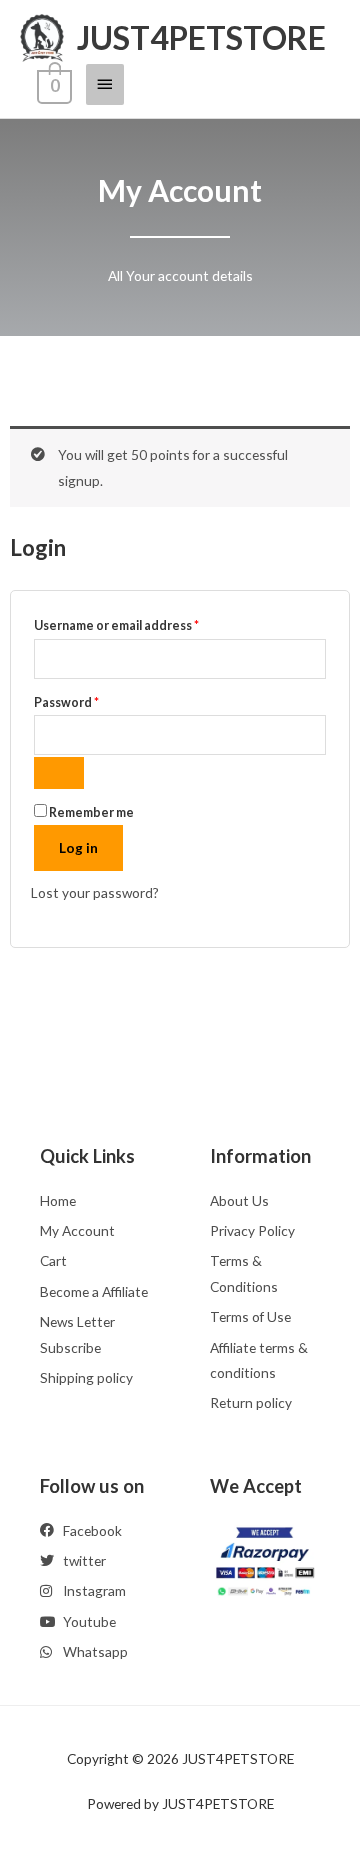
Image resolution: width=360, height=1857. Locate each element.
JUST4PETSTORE (201, 37)
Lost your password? (95, 892)
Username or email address (143, 623)
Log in (78, 847)
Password (93, 700)
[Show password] (59, 773)
